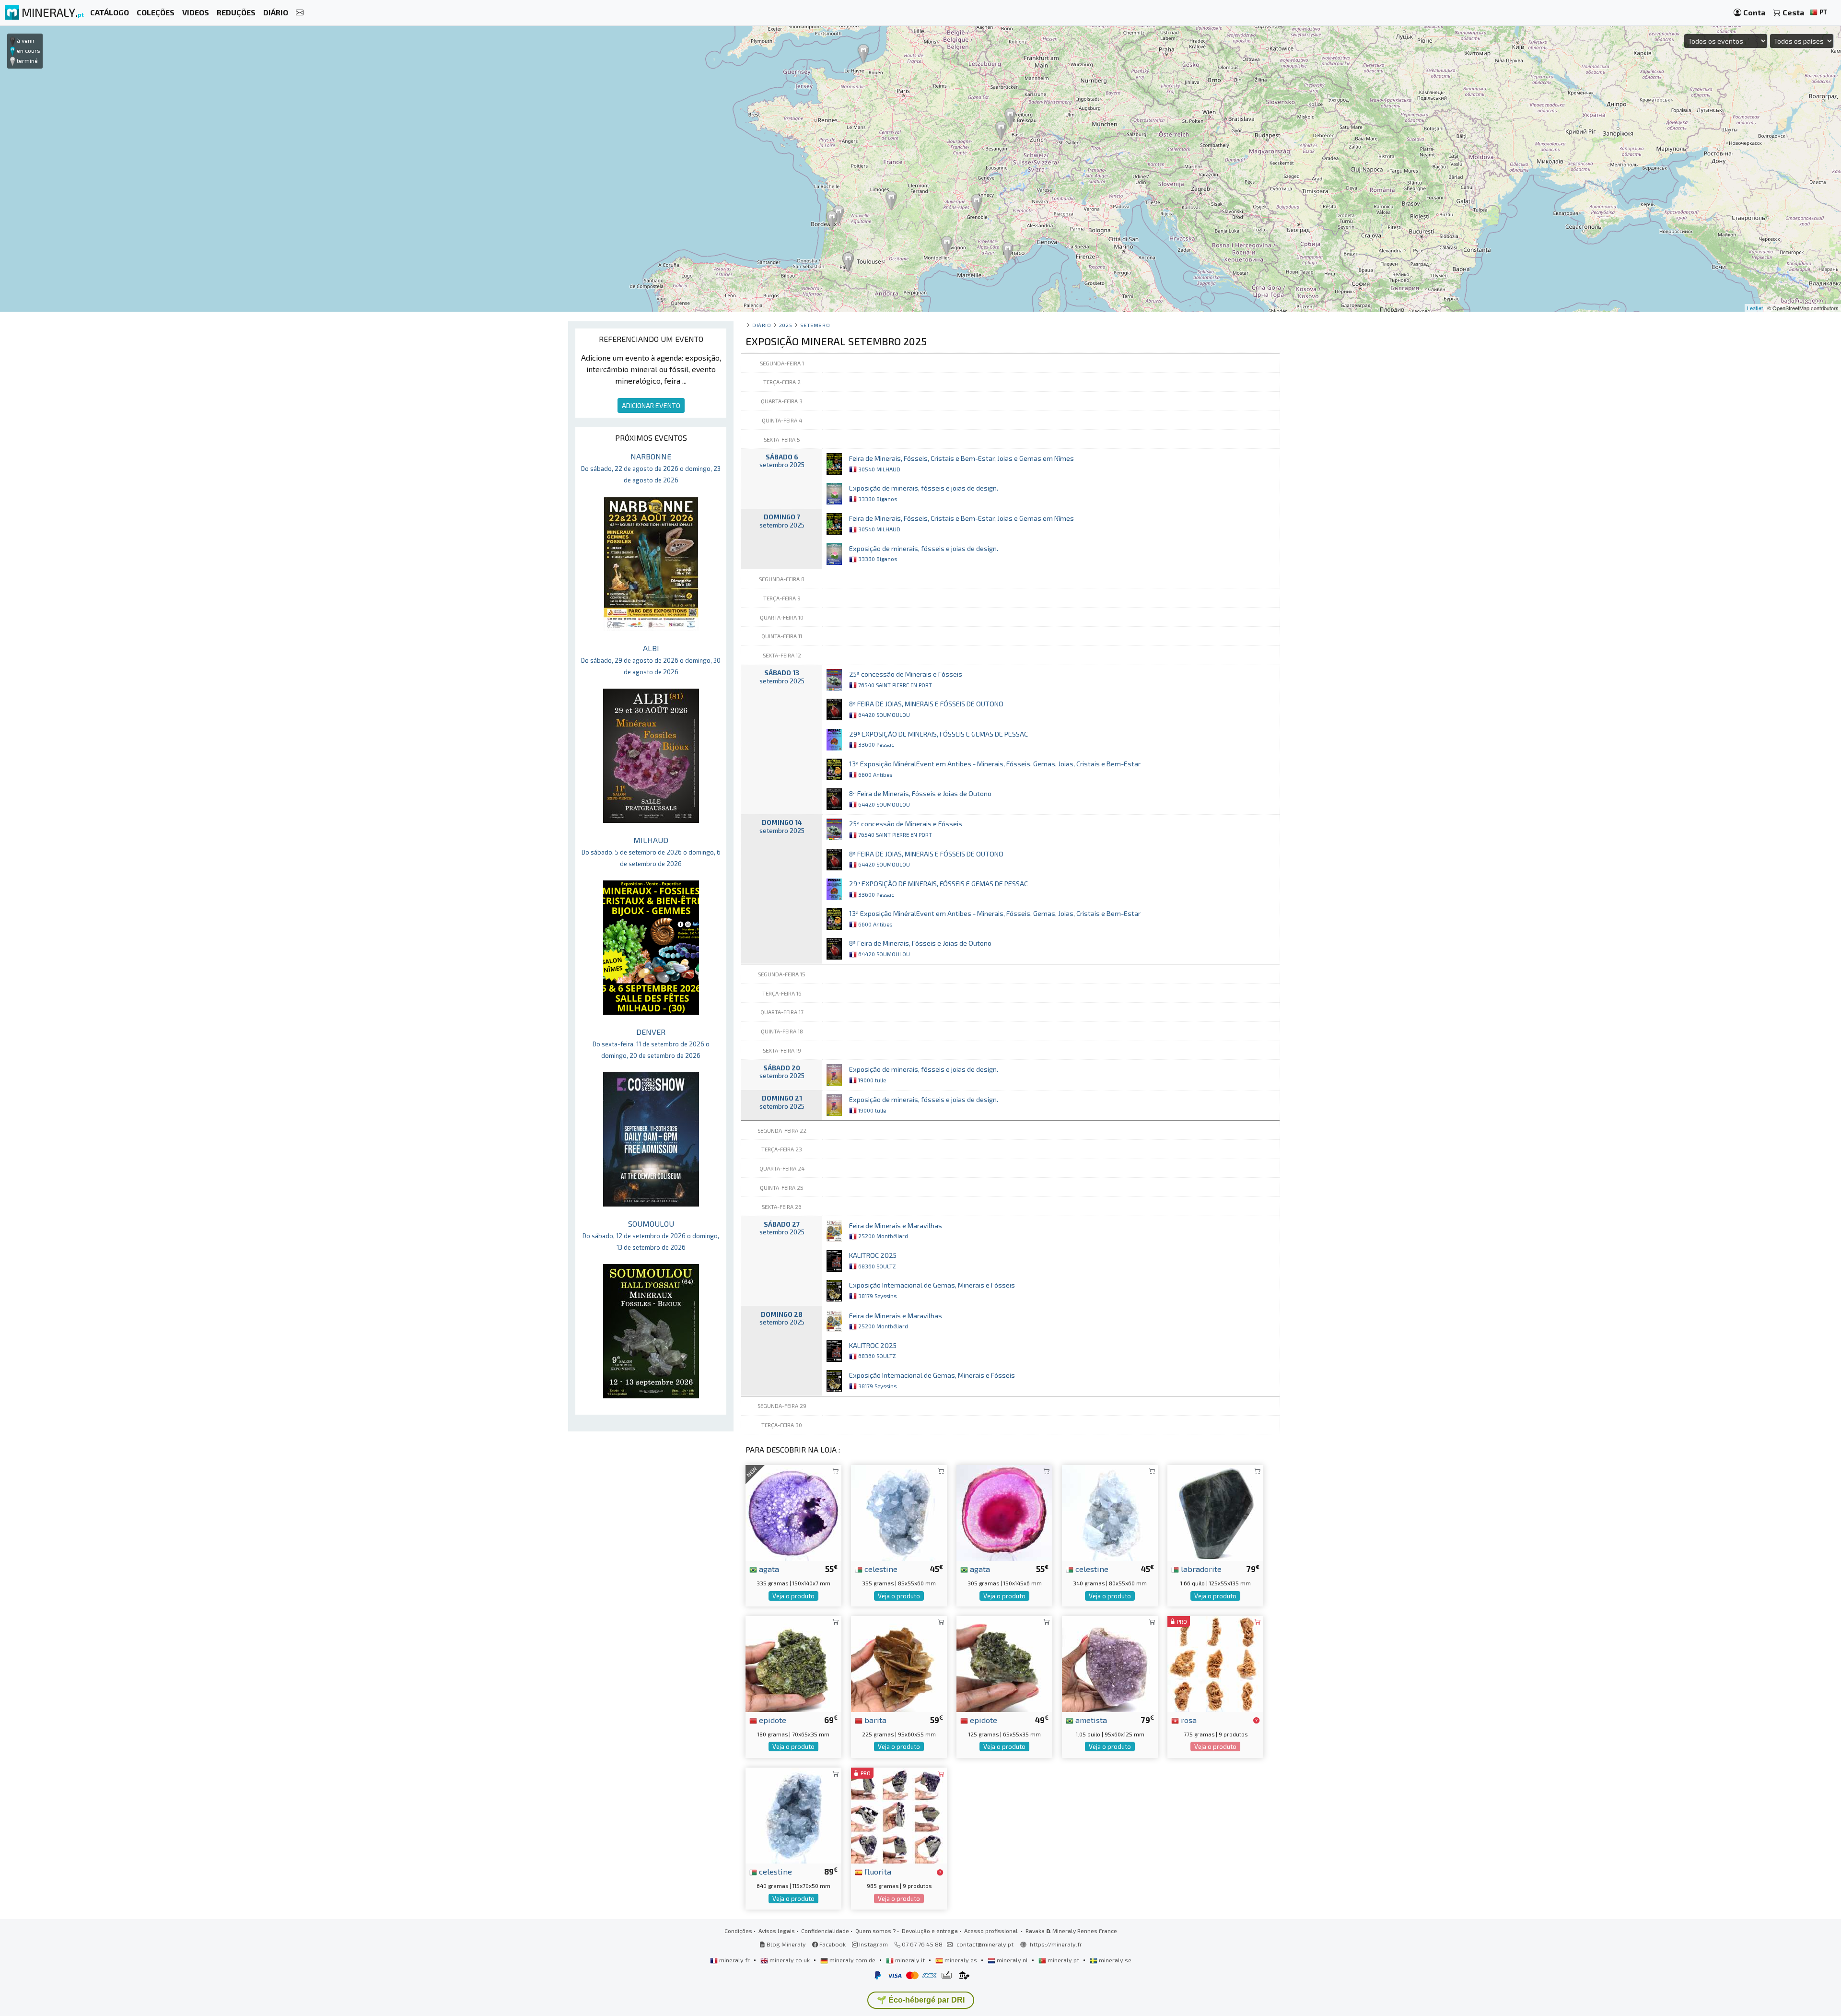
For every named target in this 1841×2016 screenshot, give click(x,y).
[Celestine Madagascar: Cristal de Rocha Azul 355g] (899, 1512)
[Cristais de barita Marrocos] (899, 1663)
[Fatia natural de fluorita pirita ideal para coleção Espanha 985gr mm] (899, 1814)
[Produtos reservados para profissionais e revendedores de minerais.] (1256, 1721)
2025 (786, 325)
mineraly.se (1114, 1960)
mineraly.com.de (852, 1960)
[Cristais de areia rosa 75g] (1215, 1663)
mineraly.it (910, 1960)
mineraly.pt (1063, 1960)
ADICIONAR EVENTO (651, 405)
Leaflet (1755, 308)
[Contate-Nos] (300, 13)
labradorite (1200, 1569)
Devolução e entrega (930, 1931)
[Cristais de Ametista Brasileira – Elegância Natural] (1110, 1663)
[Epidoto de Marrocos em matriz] (1004, 1663)
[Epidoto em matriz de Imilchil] (793, 1663)
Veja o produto (793, 1596)
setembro (815, 325)
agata (768, 1569)
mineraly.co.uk (790, 1960)
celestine (880, 1569)
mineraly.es (961, 1960)
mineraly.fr (734, 1960)
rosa (1188, 1720)
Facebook (832, 1944)
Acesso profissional (992, 1931)
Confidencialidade (825, 1931)
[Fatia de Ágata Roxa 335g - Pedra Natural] (793, 1512)
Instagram (873, 1944)
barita (874, 1720)
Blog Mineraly (786, 1944)
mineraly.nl (1012, 1960)
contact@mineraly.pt (985, 1944)
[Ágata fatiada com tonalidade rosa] (1004, 1512)
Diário (762, 325)
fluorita (877, 1871)
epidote (772, 1720)
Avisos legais (777, 1931)
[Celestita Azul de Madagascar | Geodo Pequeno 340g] (1110, 1512)
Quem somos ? (875, 1931)
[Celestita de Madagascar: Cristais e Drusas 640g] (793, 1814)
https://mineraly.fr (1056, 1944)
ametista (1090, 1720)
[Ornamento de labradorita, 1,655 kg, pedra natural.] (1215, 1512)
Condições (738, 1931)
